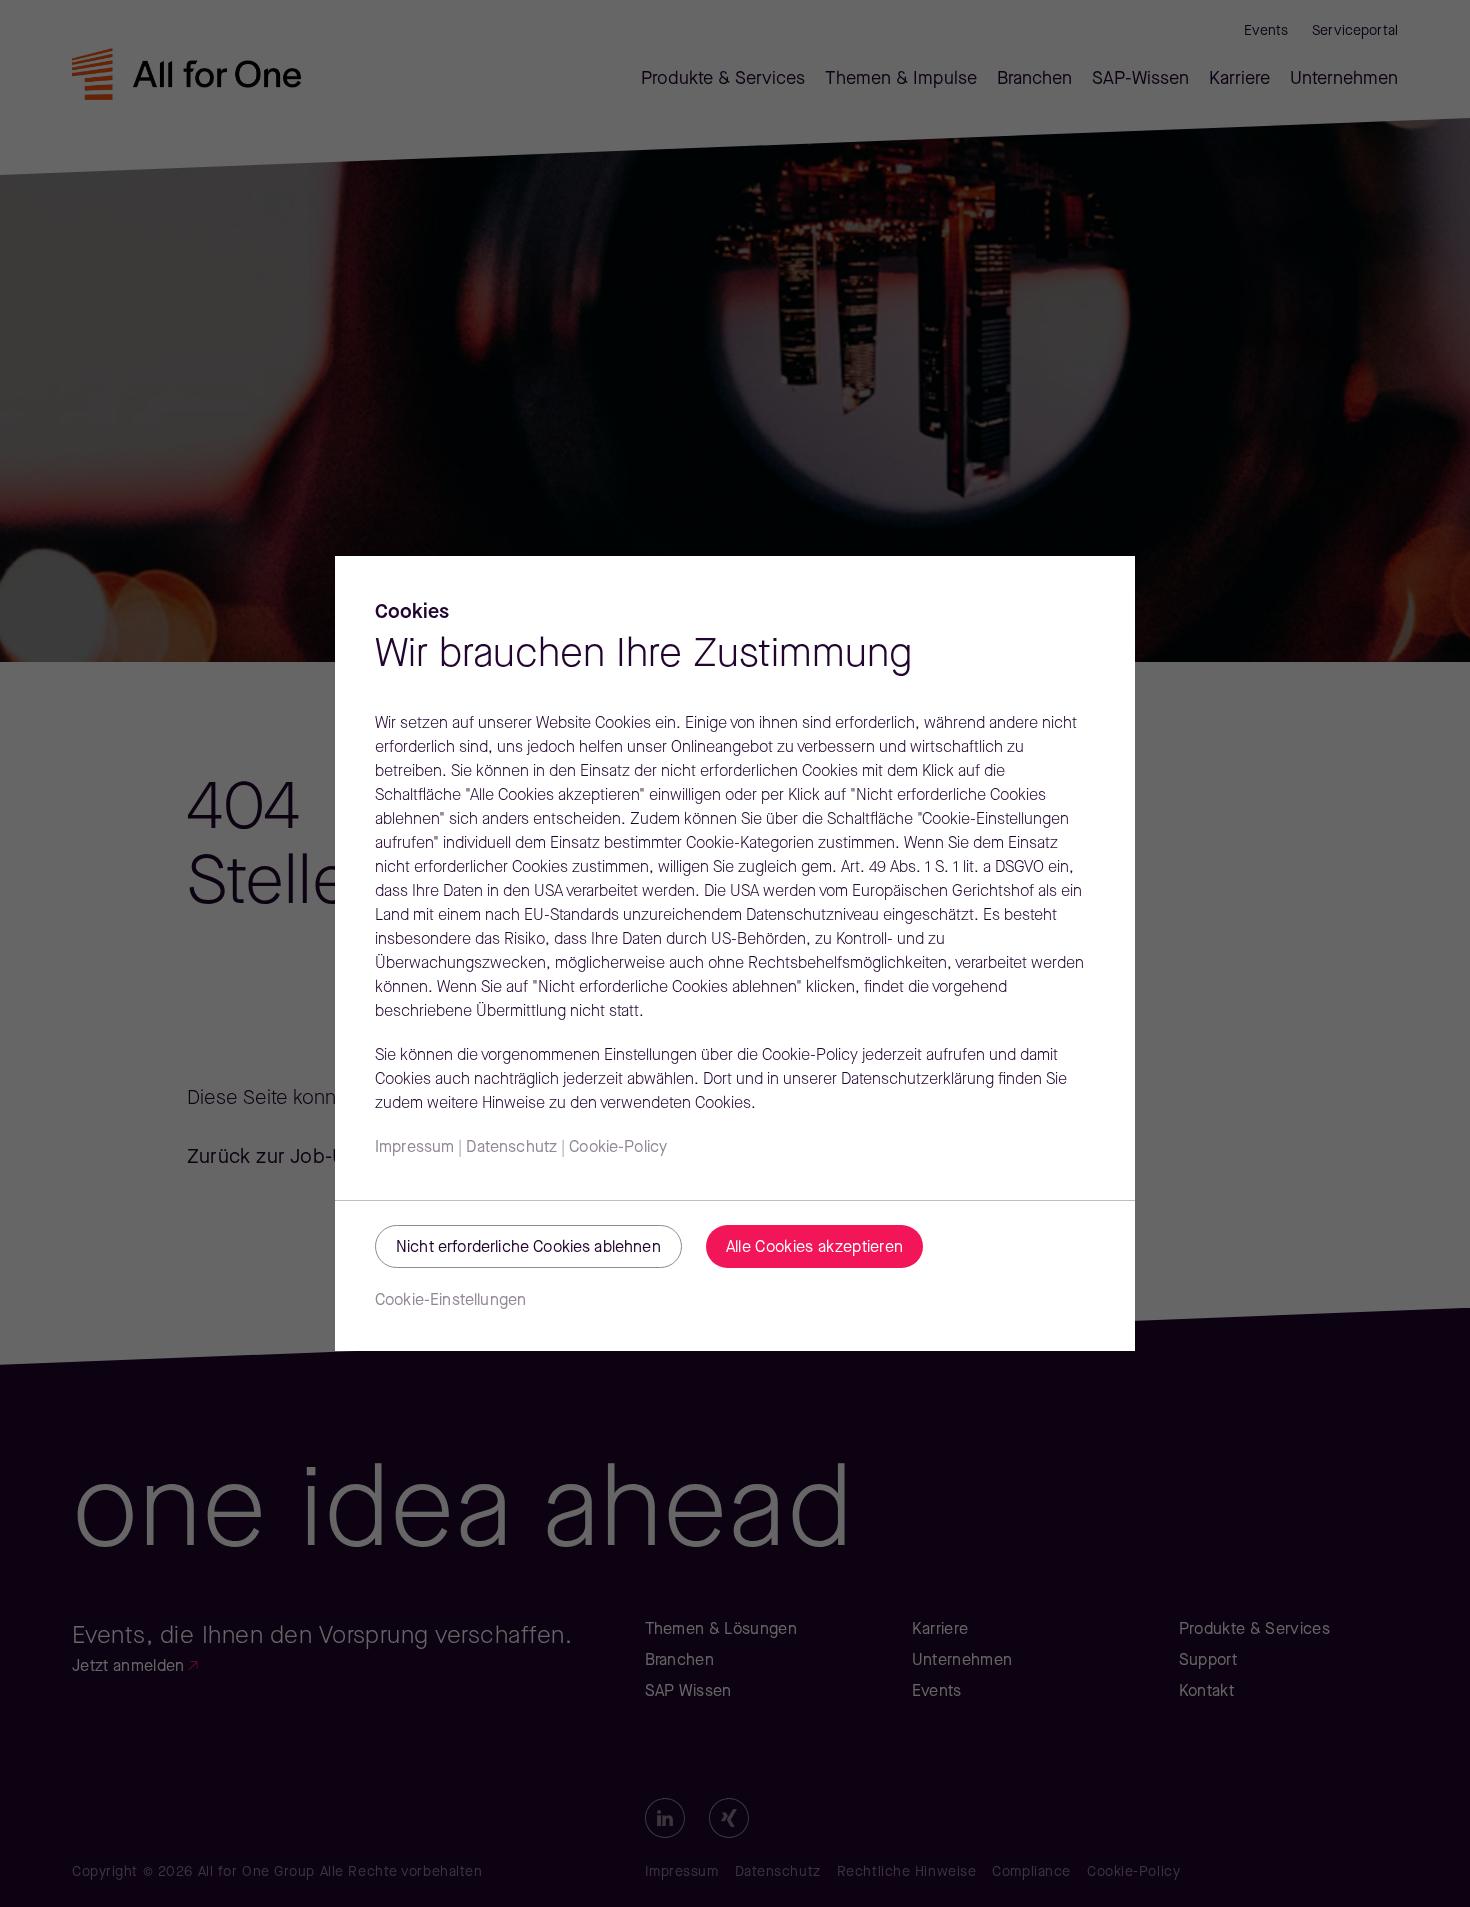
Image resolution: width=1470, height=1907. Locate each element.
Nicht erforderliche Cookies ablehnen (528, 1248)
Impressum (414, 1148)
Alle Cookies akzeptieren (815, 1248)
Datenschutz (511, 1148)
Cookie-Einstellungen (450, 1301)
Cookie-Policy (618, 1148)
